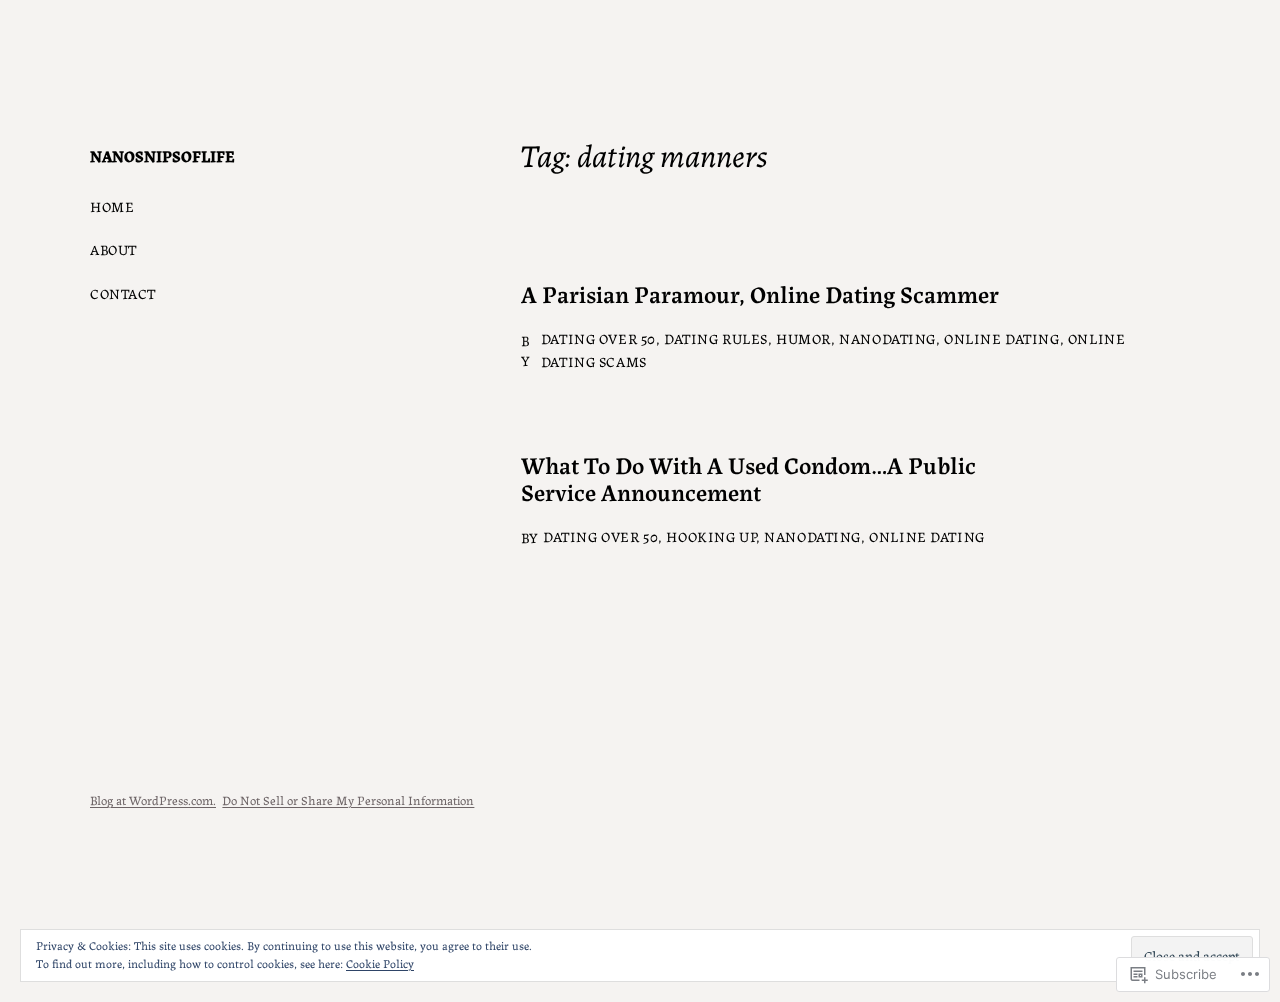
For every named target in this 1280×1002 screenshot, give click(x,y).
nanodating (887, 338)
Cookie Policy (380, 962)
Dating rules (716, 338)
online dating (1002, 338)
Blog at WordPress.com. (153, 799)
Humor (803, 338)
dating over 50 (598, 338)
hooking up (711, 536)
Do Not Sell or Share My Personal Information (348, 799)
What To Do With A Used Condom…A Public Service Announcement (748, 478)
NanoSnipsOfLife (162, 155)
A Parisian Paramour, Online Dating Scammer (760, 293)
